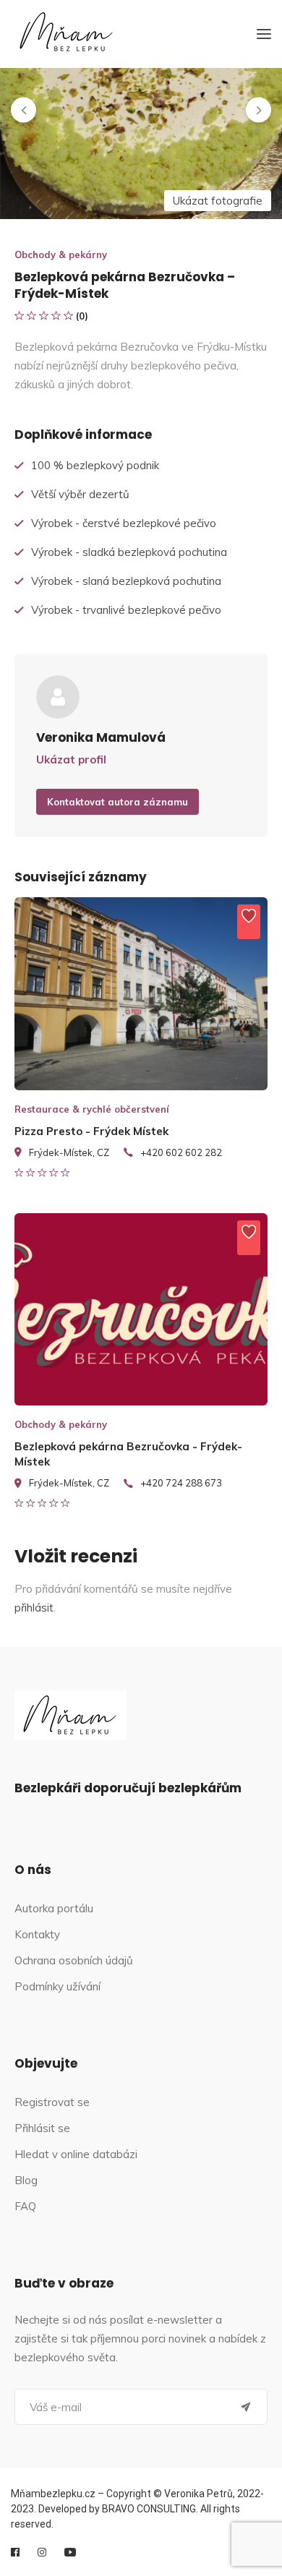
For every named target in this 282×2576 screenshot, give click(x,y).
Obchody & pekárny (61, 254)
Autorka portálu (54, 1908)
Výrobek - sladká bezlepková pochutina (129, 552)
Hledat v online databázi (76, 2154)
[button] (23, 110)
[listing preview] (141, 994)
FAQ (25, 2206)
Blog (26, 2180)
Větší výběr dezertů (80, 494)
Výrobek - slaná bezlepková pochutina (126, 581)
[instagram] (42, 2552)
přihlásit (34, 1608)
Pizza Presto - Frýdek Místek (91, 1131)
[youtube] (70, 2552)
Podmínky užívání (57, 1986)
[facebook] (15, 2552)
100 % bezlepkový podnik (95, 465)
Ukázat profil (71, 759)
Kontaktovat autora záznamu (117, 802)
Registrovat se (52, 2102)
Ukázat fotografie (218, 201)
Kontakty (37, 1934)
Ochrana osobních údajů (74, 1960)
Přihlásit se (42, 2128)
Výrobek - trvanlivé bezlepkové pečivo (126, 610)
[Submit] (246, 2407)
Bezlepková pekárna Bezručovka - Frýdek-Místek (128, 1454)
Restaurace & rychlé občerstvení (92, 1109)
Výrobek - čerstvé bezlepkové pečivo (124, 523)
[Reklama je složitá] (249, 922)
